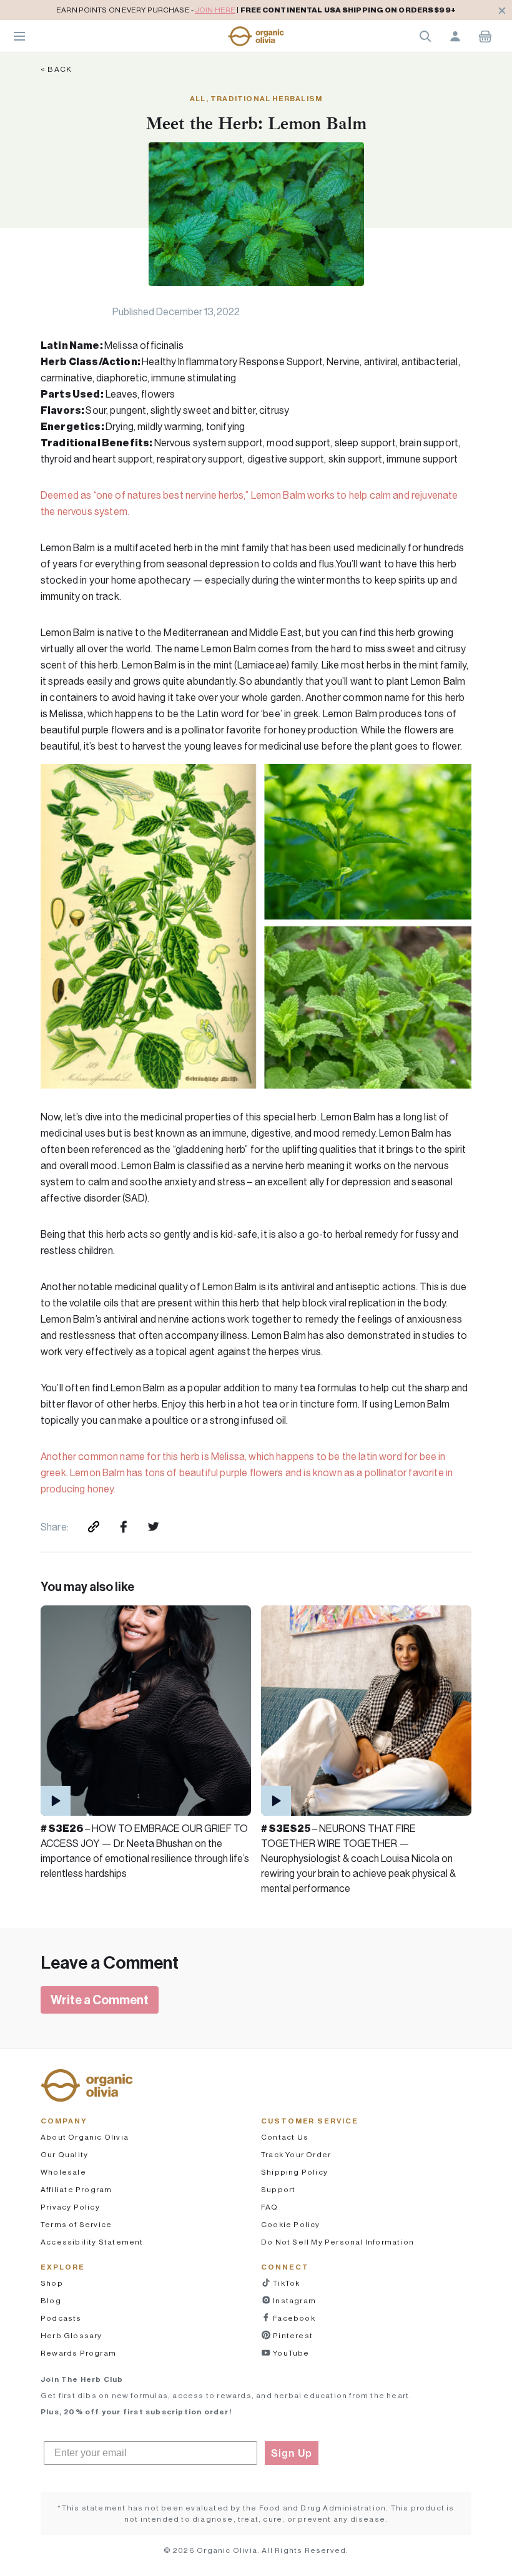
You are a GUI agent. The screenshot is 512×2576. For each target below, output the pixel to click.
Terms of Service (76, 2224)
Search (425, 36)
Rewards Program (78, 2353)
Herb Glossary (71, 2335)
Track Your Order (296, 2154)
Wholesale (63, 2172)
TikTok (285, 2283)
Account (455, 36)
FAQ (270, 2207)
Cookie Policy (291, 2224)
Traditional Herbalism (266, 98)
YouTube (290, 2353)
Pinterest (292, 2335)
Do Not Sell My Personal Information (337, 2242)
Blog (51, 2300)
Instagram (293, 2300)
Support (278, 2189)
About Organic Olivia (85, 2137)
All (198, 98)
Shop (52, 2283)
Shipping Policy (294, 2172)
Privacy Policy (70, 2207)
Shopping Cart (485, 36)
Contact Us (285, 2137)
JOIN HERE (215, 10)
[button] (256, 36)
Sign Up (292, 2453)
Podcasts (61, 2318)
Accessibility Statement (92, 2242)
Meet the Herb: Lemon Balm (256, 123)
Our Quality (64, 2154)
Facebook (293, 2318)
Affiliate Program (76, 2189)
